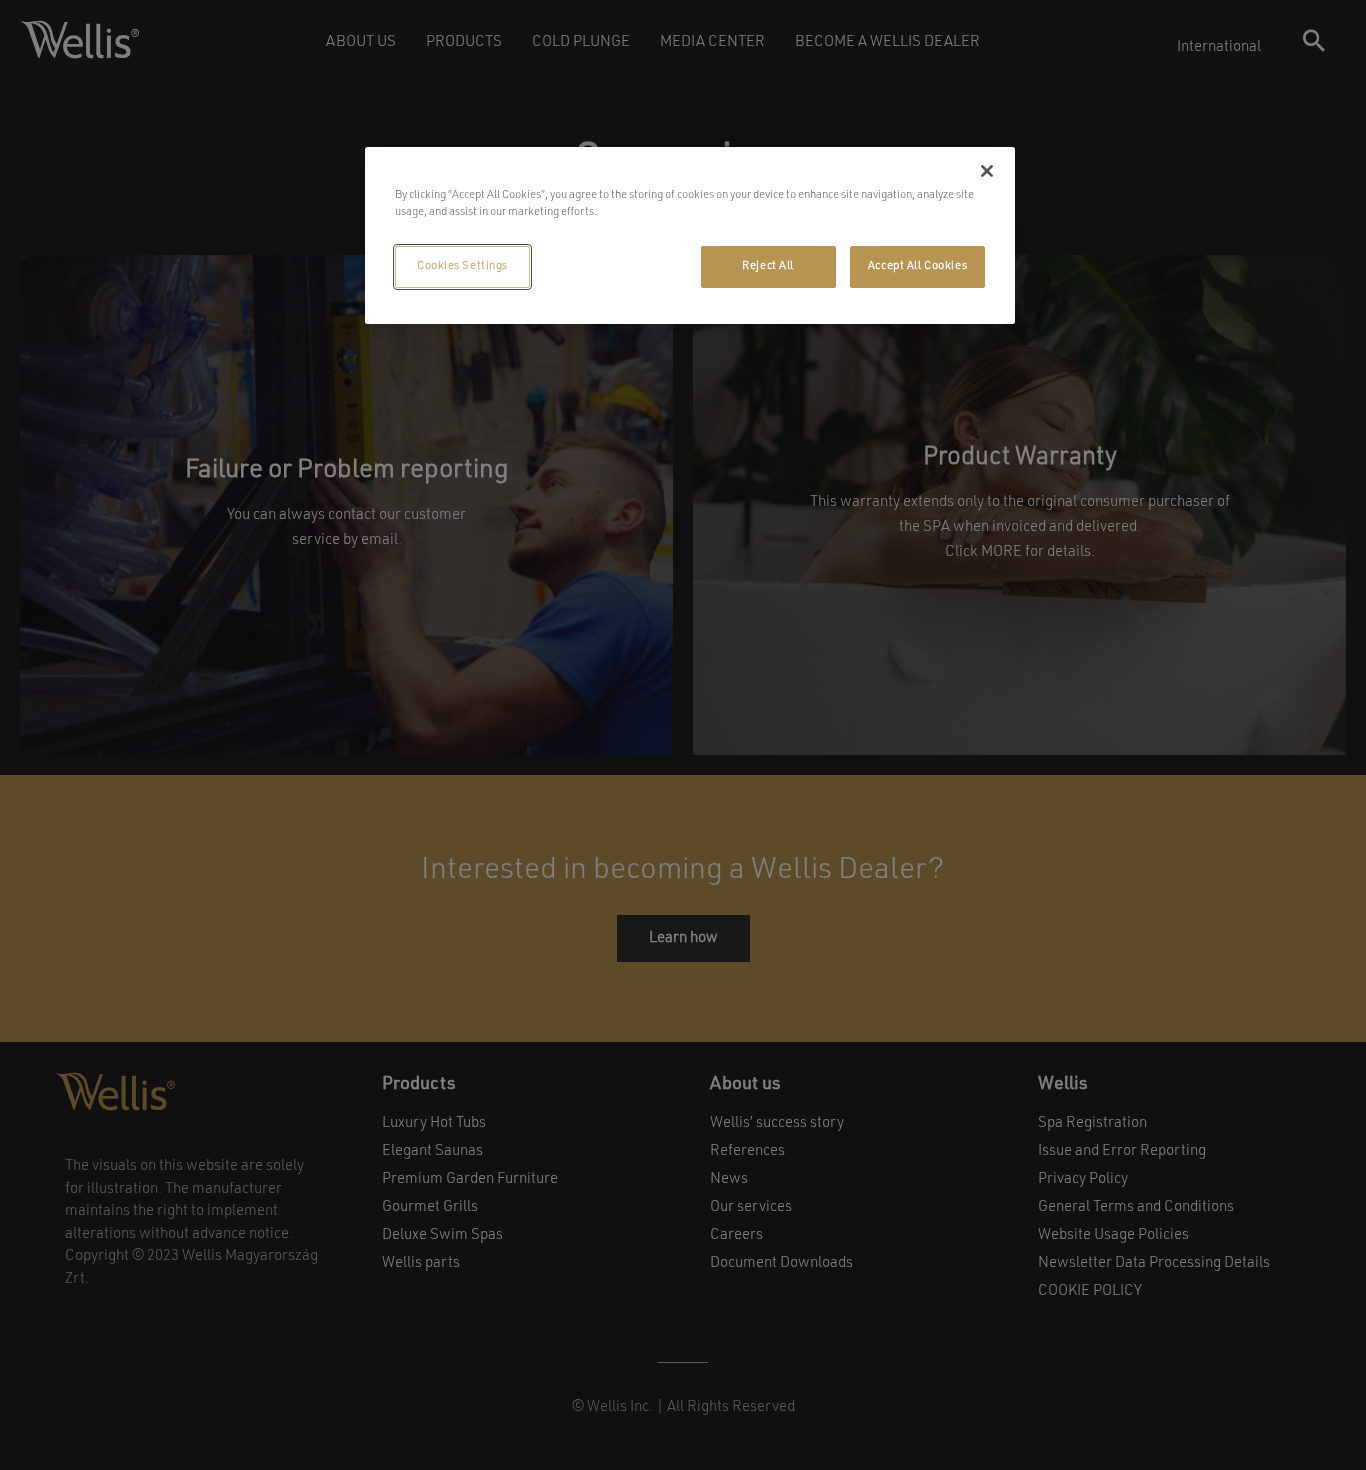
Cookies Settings (462, 266)
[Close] (987, 171)
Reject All (768, 266)
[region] (690, 235)
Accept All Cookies (917, 266)
